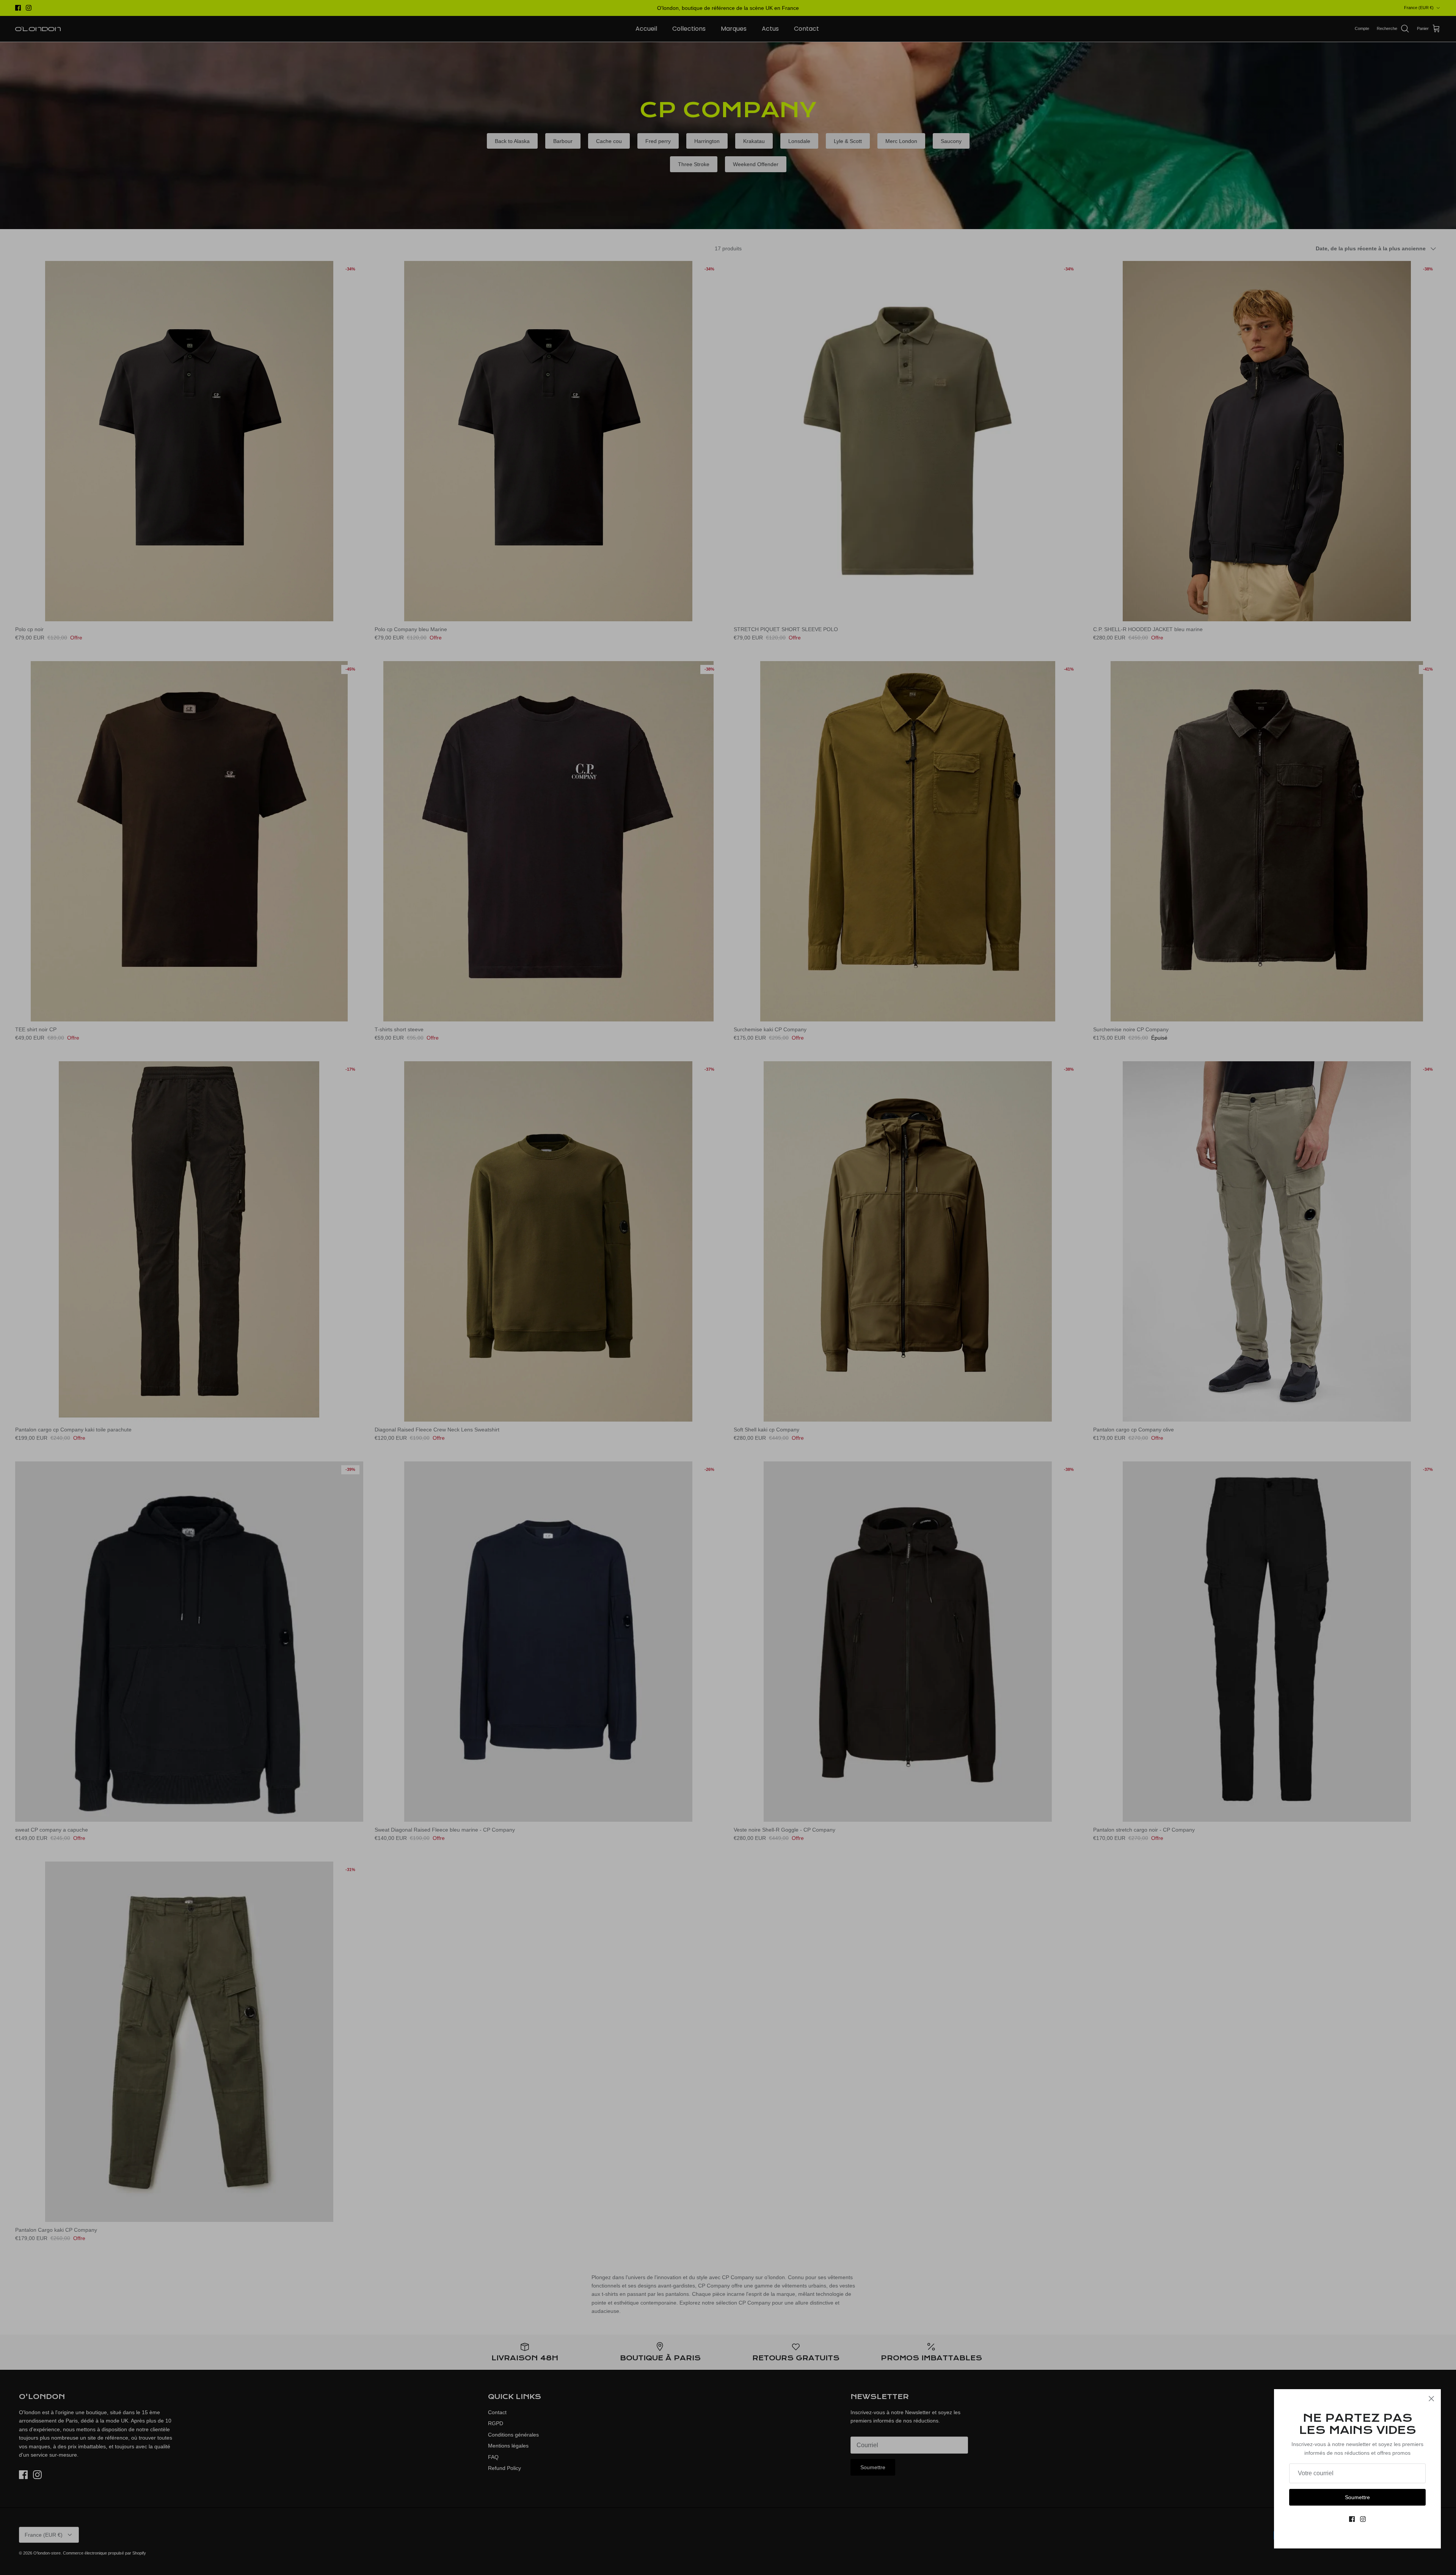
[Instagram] (1363, 2519)
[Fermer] (1431, 2399)
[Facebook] (1352, 2519)
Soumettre (1357, 2497)
